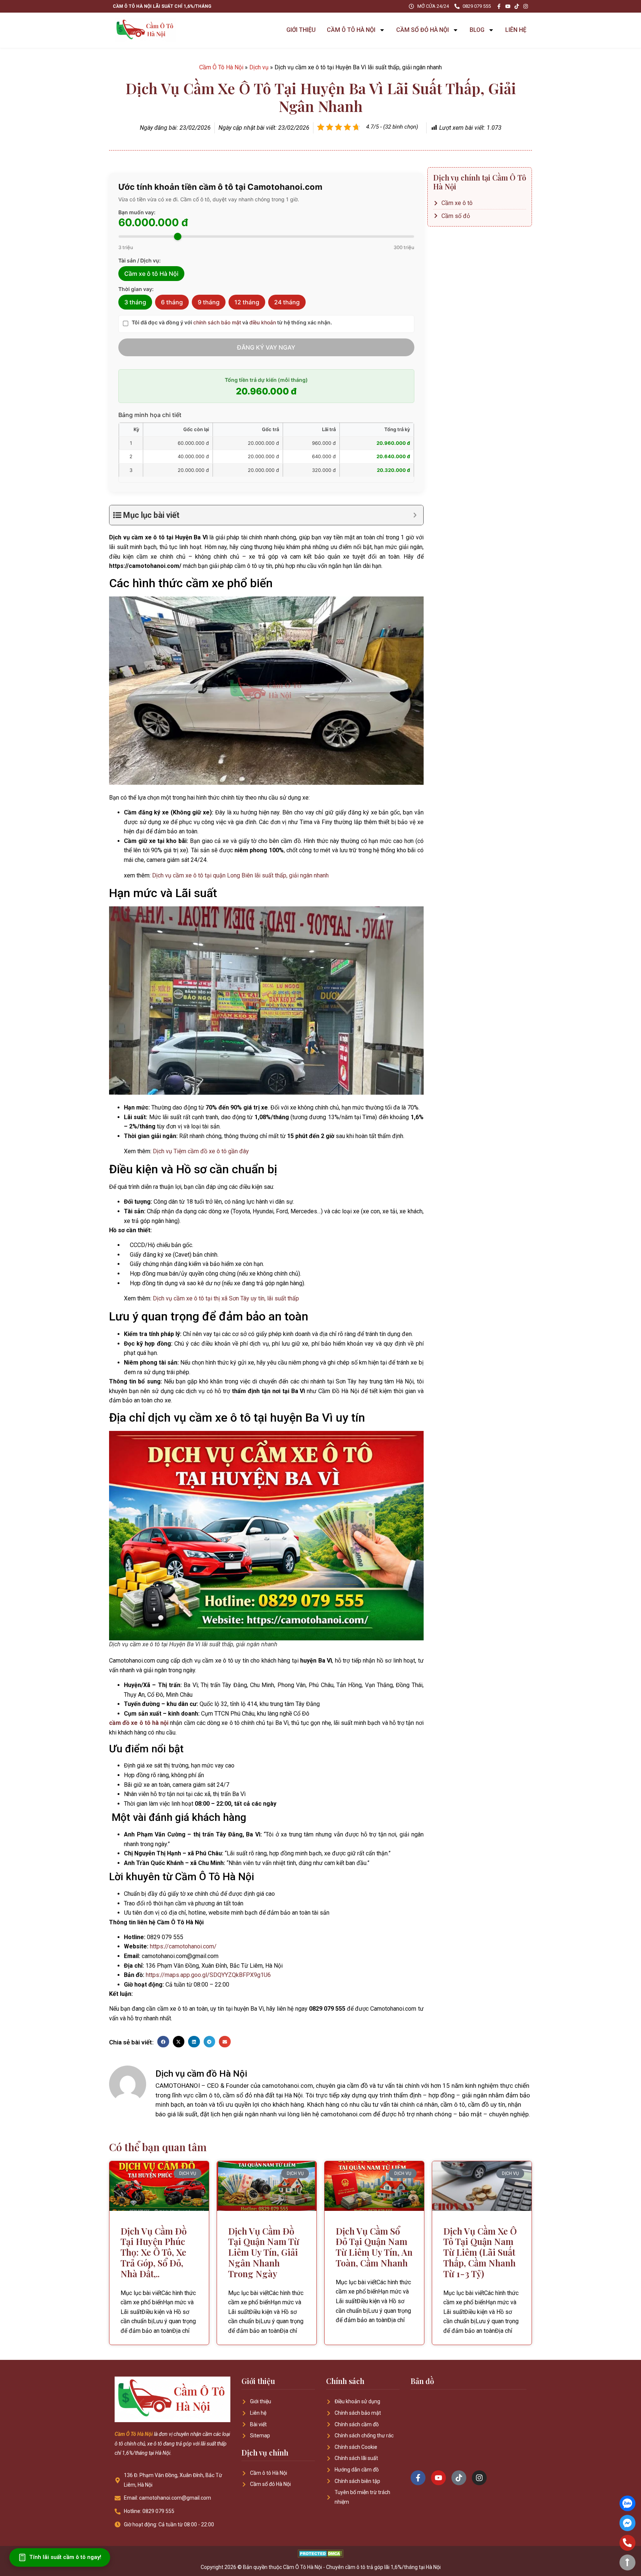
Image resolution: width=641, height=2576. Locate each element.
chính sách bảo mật (217, 322)
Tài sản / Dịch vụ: (139, 261)
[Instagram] (526, 6)
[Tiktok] (517, 6)
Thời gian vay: (136, 289)
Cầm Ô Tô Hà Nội (221, 67)
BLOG (477, 30)
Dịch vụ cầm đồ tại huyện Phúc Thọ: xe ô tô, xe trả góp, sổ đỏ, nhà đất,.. (154, 2252)
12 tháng (247, 302)
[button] (163, 2042)
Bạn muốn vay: (137, 212)
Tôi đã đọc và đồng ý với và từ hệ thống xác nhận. (232, 323)
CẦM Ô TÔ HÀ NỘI (351, 30)
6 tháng (172, 302)
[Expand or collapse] (415, 515)
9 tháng (209, 302)
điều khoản (263, 322)
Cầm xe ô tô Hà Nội (151, 274)
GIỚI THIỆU (301, 30)
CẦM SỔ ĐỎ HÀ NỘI (423, 30)
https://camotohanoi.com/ (183, 1946)
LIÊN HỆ (516, 30)
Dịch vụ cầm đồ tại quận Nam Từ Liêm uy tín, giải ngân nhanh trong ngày (264, 2252)
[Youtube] (508, 6)
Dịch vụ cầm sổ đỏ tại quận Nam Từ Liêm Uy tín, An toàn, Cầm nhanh (374, 2247)
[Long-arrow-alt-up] (627, 2562)
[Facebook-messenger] (627, 2523)
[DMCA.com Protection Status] (321, 2555)
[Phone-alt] (627, 2543)
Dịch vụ (259, 67)
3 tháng (135, 302)
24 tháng (287, 302)
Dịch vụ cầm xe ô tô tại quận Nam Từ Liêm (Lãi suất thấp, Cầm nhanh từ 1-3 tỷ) (480, 2252)
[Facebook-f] (499, 6)
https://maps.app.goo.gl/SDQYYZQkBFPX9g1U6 (208, 1975)
